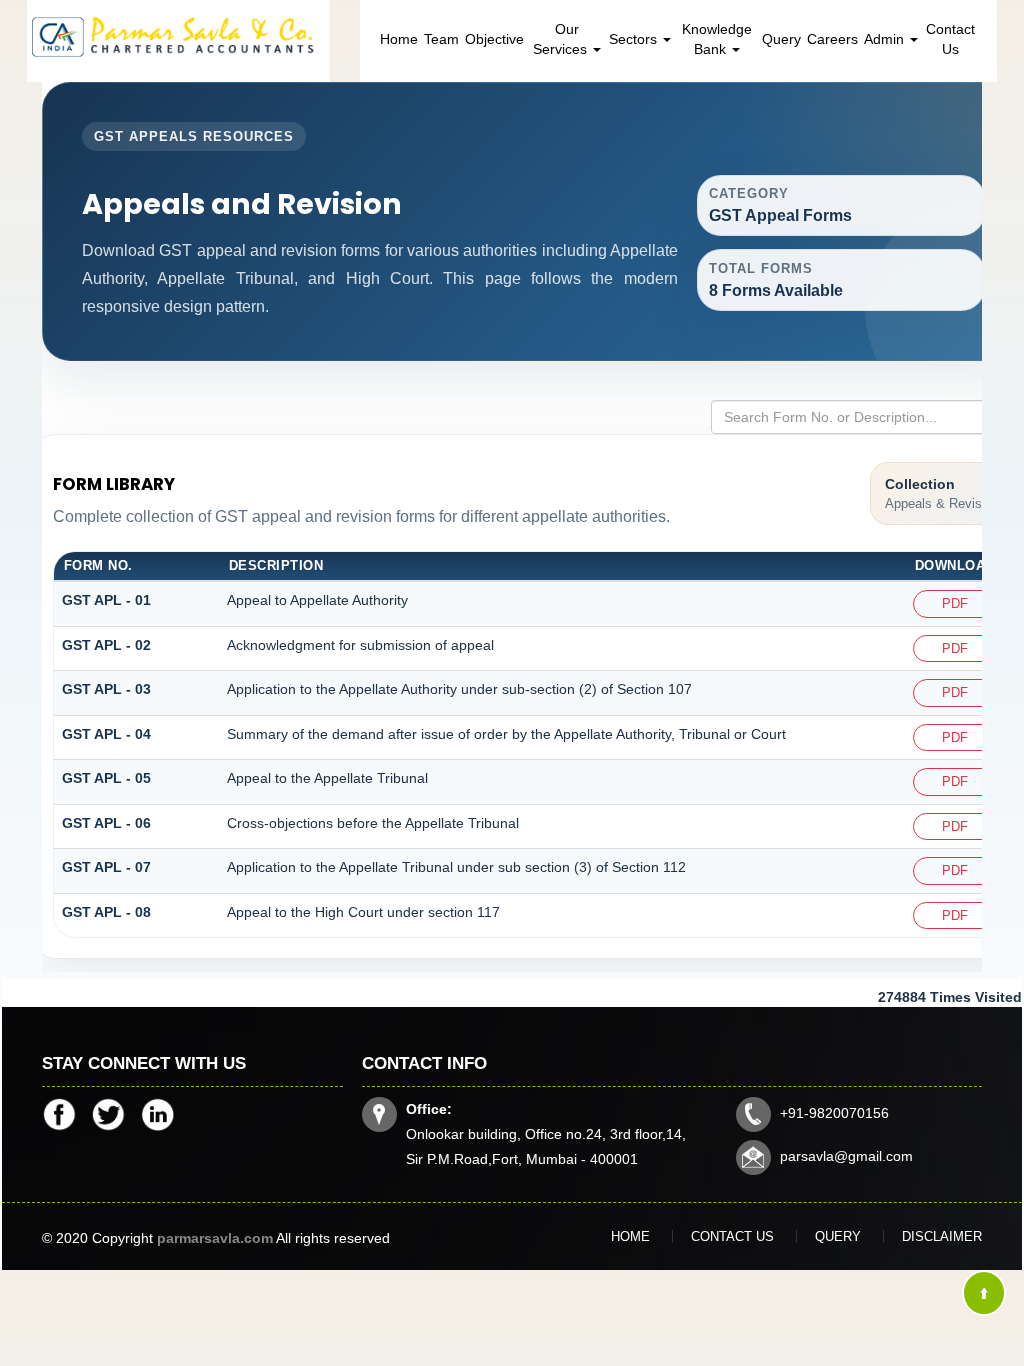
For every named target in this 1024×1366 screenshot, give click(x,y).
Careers (832, 39)
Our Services (562, 39)
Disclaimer (942, 1236)
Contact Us (950, 39)
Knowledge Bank (717, 39)
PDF (955, 603)
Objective (494, 39)
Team (441, 39)
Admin (886, 39)
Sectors (635, 39)
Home (399, 39)
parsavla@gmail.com (846, 1156)
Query (781, 39)
